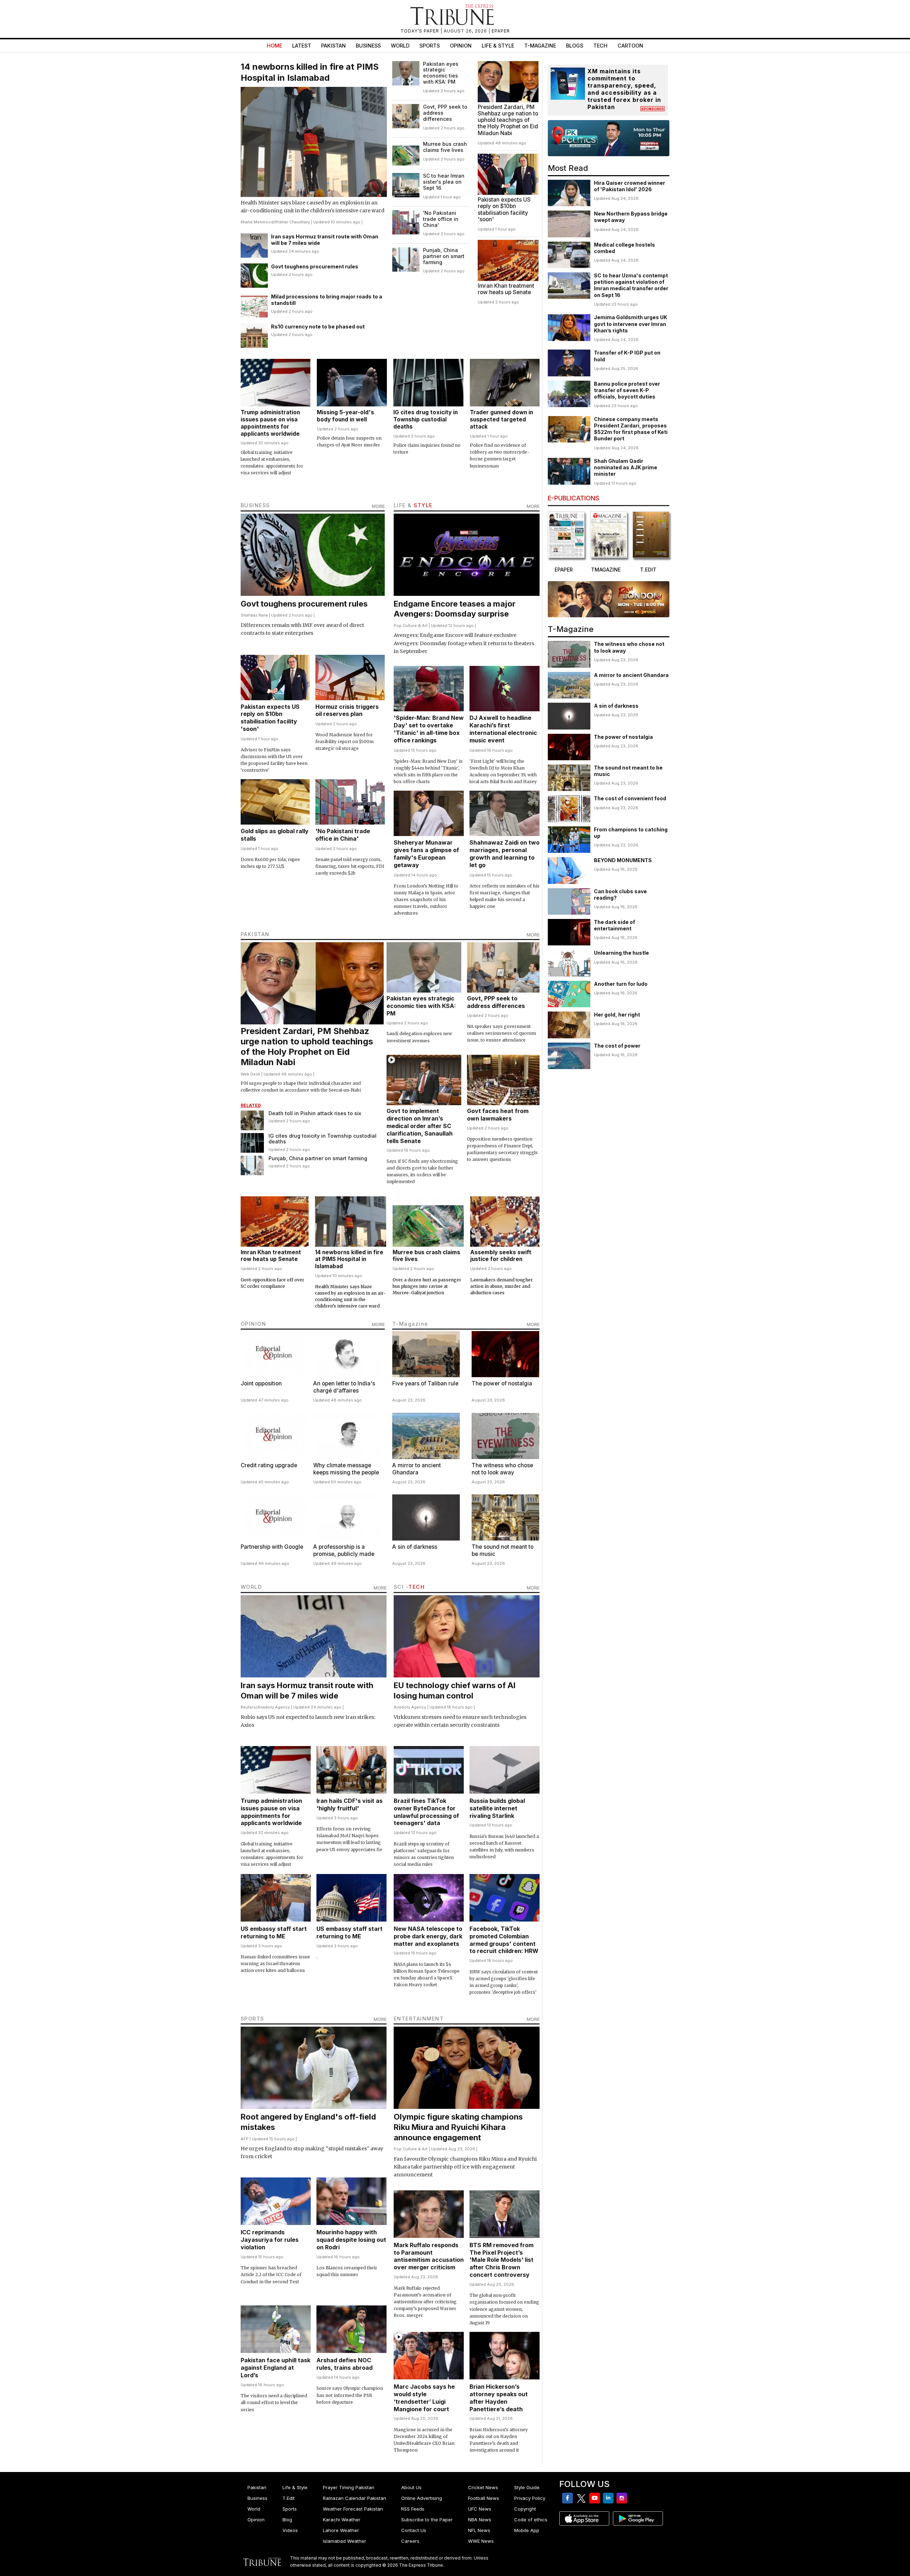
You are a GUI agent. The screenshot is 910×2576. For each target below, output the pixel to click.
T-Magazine (540, 46)
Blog (287, 2520)
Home (274, 46)
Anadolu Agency (274, 1707)
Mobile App (527, 2530)
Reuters (248, 1707)
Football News (484, 2498)
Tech (600, 46)
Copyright (525, 2509)
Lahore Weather (341, 2530)
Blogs (575, 46)
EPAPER (501, 31)
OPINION (254, 1324)
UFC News (480, 2509)
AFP (245, 2139)
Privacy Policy (530, 2498)
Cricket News (483, 2487)
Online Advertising (422, 2498)
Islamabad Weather (345, 2541)
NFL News (479, 2530)
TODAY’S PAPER (420, 31)
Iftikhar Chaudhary (292, 222)
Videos (290, 2530)
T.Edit (289, 2498)
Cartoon (630, 46)
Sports (430, 46)
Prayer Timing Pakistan (349, 2487)
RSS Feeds (413, 2509)
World (400, 46)
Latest (302, 46)
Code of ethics (531, 2520)
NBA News (480, 2520)
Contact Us (414, 2530)
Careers (410, 2541)
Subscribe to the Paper (427, 2520)
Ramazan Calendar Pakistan (355, 2498)
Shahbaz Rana (254, 615)
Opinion (461, 46)
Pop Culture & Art (411, 626)
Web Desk (250, 1074)
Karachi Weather (342, 2520)
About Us (411, 2487)
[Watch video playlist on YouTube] (609, 138)
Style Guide (527, 2487)
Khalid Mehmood (257, 222)
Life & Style (498, 46)
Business (368, 46)
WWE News (481, 2541)
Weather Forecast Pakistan (353, 2509)
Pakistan (333, 46)
